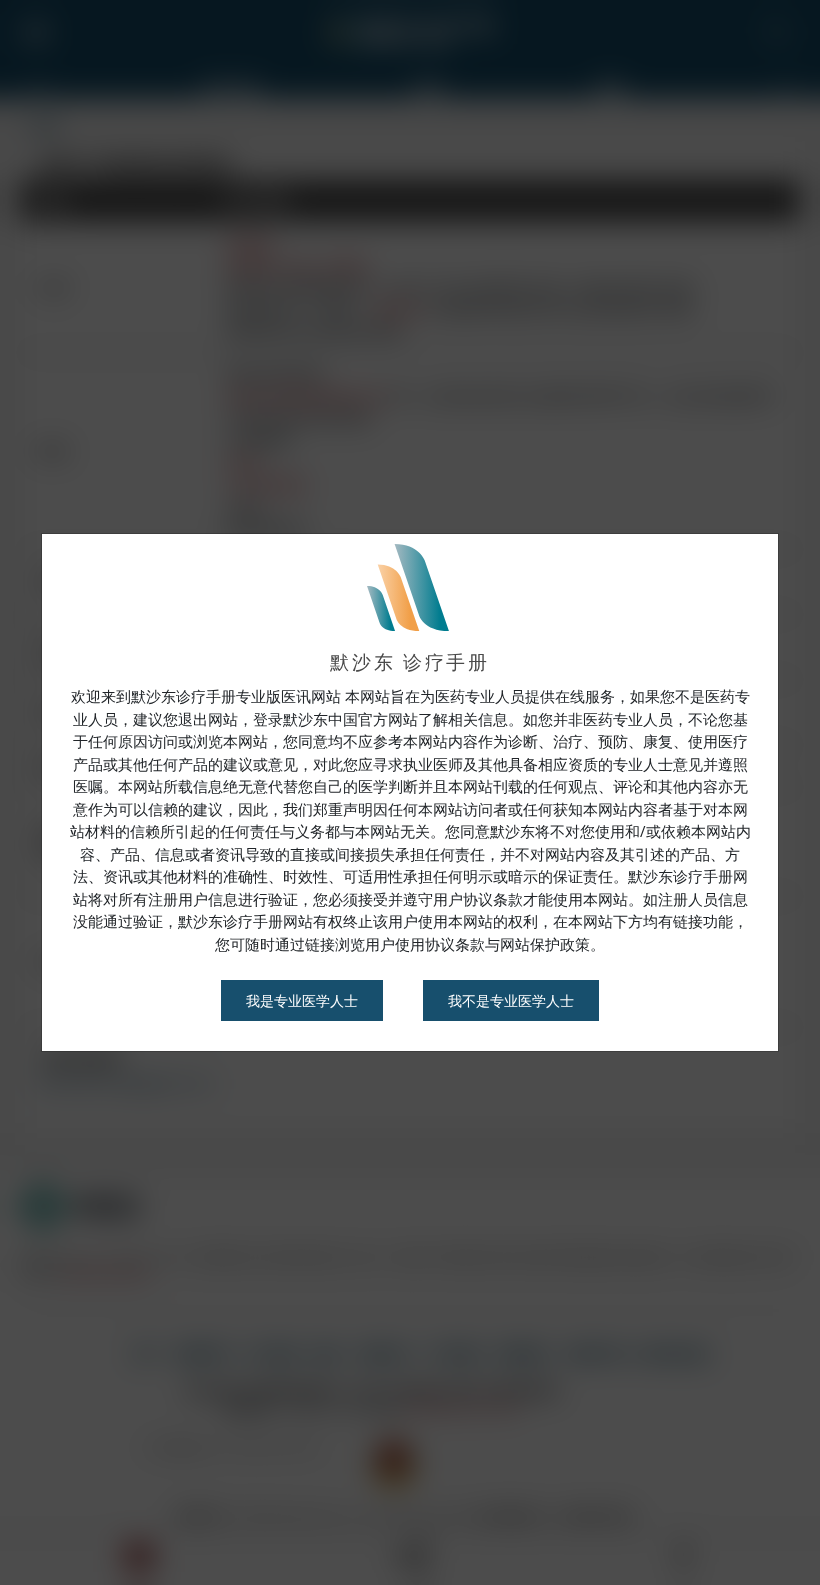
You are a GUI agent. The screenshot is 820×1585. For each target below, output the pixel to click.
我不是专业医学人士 (511, 1000)
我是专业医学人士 (302, 1000)
